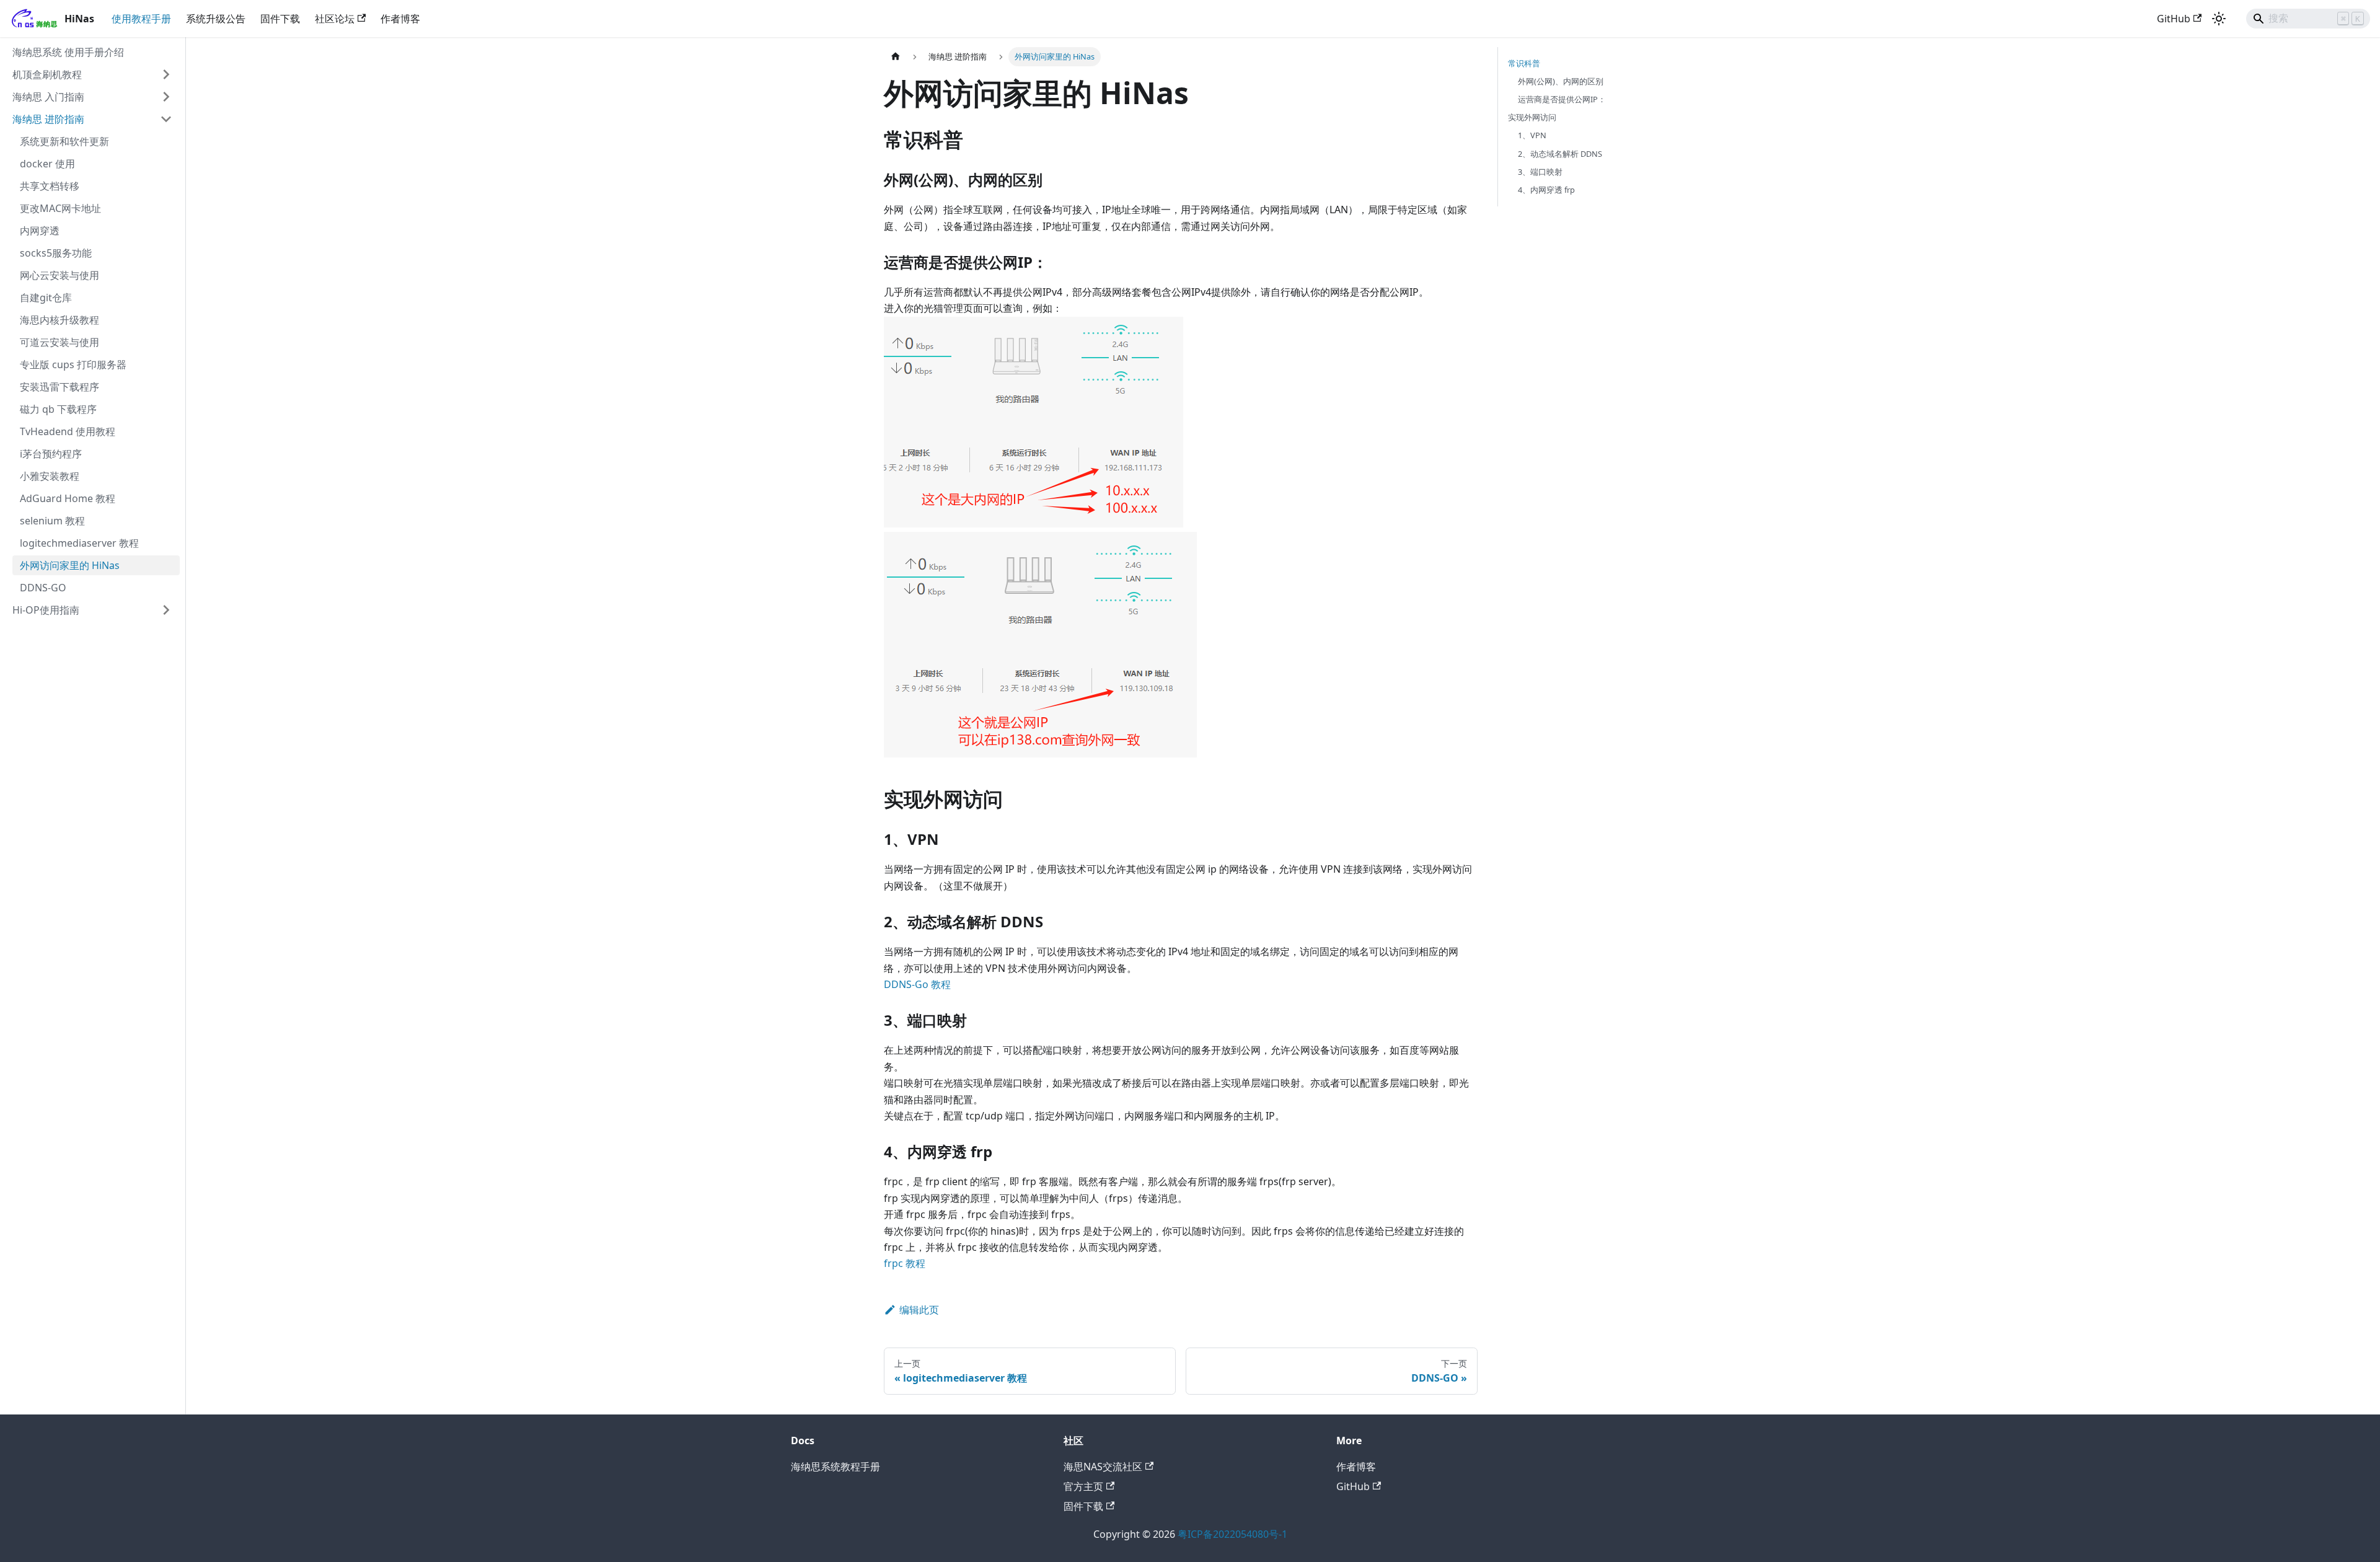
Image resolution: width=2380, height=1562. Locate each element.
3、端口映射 (1540, 172)
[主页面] (896, 57)
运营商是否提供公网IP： (1562, 99)
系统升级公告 (216, 19)
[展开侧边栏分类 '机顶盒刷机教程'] (166, 74)
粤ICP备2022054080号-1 (1232, 1534)
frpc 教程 (905, 1263)
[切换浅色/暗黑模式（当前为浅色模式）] (2219, 19)
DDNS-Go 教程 (917, 984)
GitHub (2174, 19)
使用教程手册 (141, 19)
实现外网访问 (1532, 117)
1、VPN (1532, 135)
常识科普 (1524, 63)
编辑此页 (919, 1310)
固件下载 (280, 19)
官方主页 (1083, 1486)
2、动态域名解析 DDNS (1560, 154)
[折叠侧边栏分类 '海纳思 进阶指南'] (166, 119)
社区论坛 (335, 19)
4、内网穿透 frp (1546, 190)
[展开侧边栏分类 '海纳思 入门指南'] (166, 97)
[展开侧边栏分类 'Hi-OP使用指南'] (166, 610)
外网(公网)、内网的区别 (1561, 81)
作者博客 (400, 19)
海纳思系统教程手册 (835, 1467)
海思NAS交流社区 (1103, 1467)
